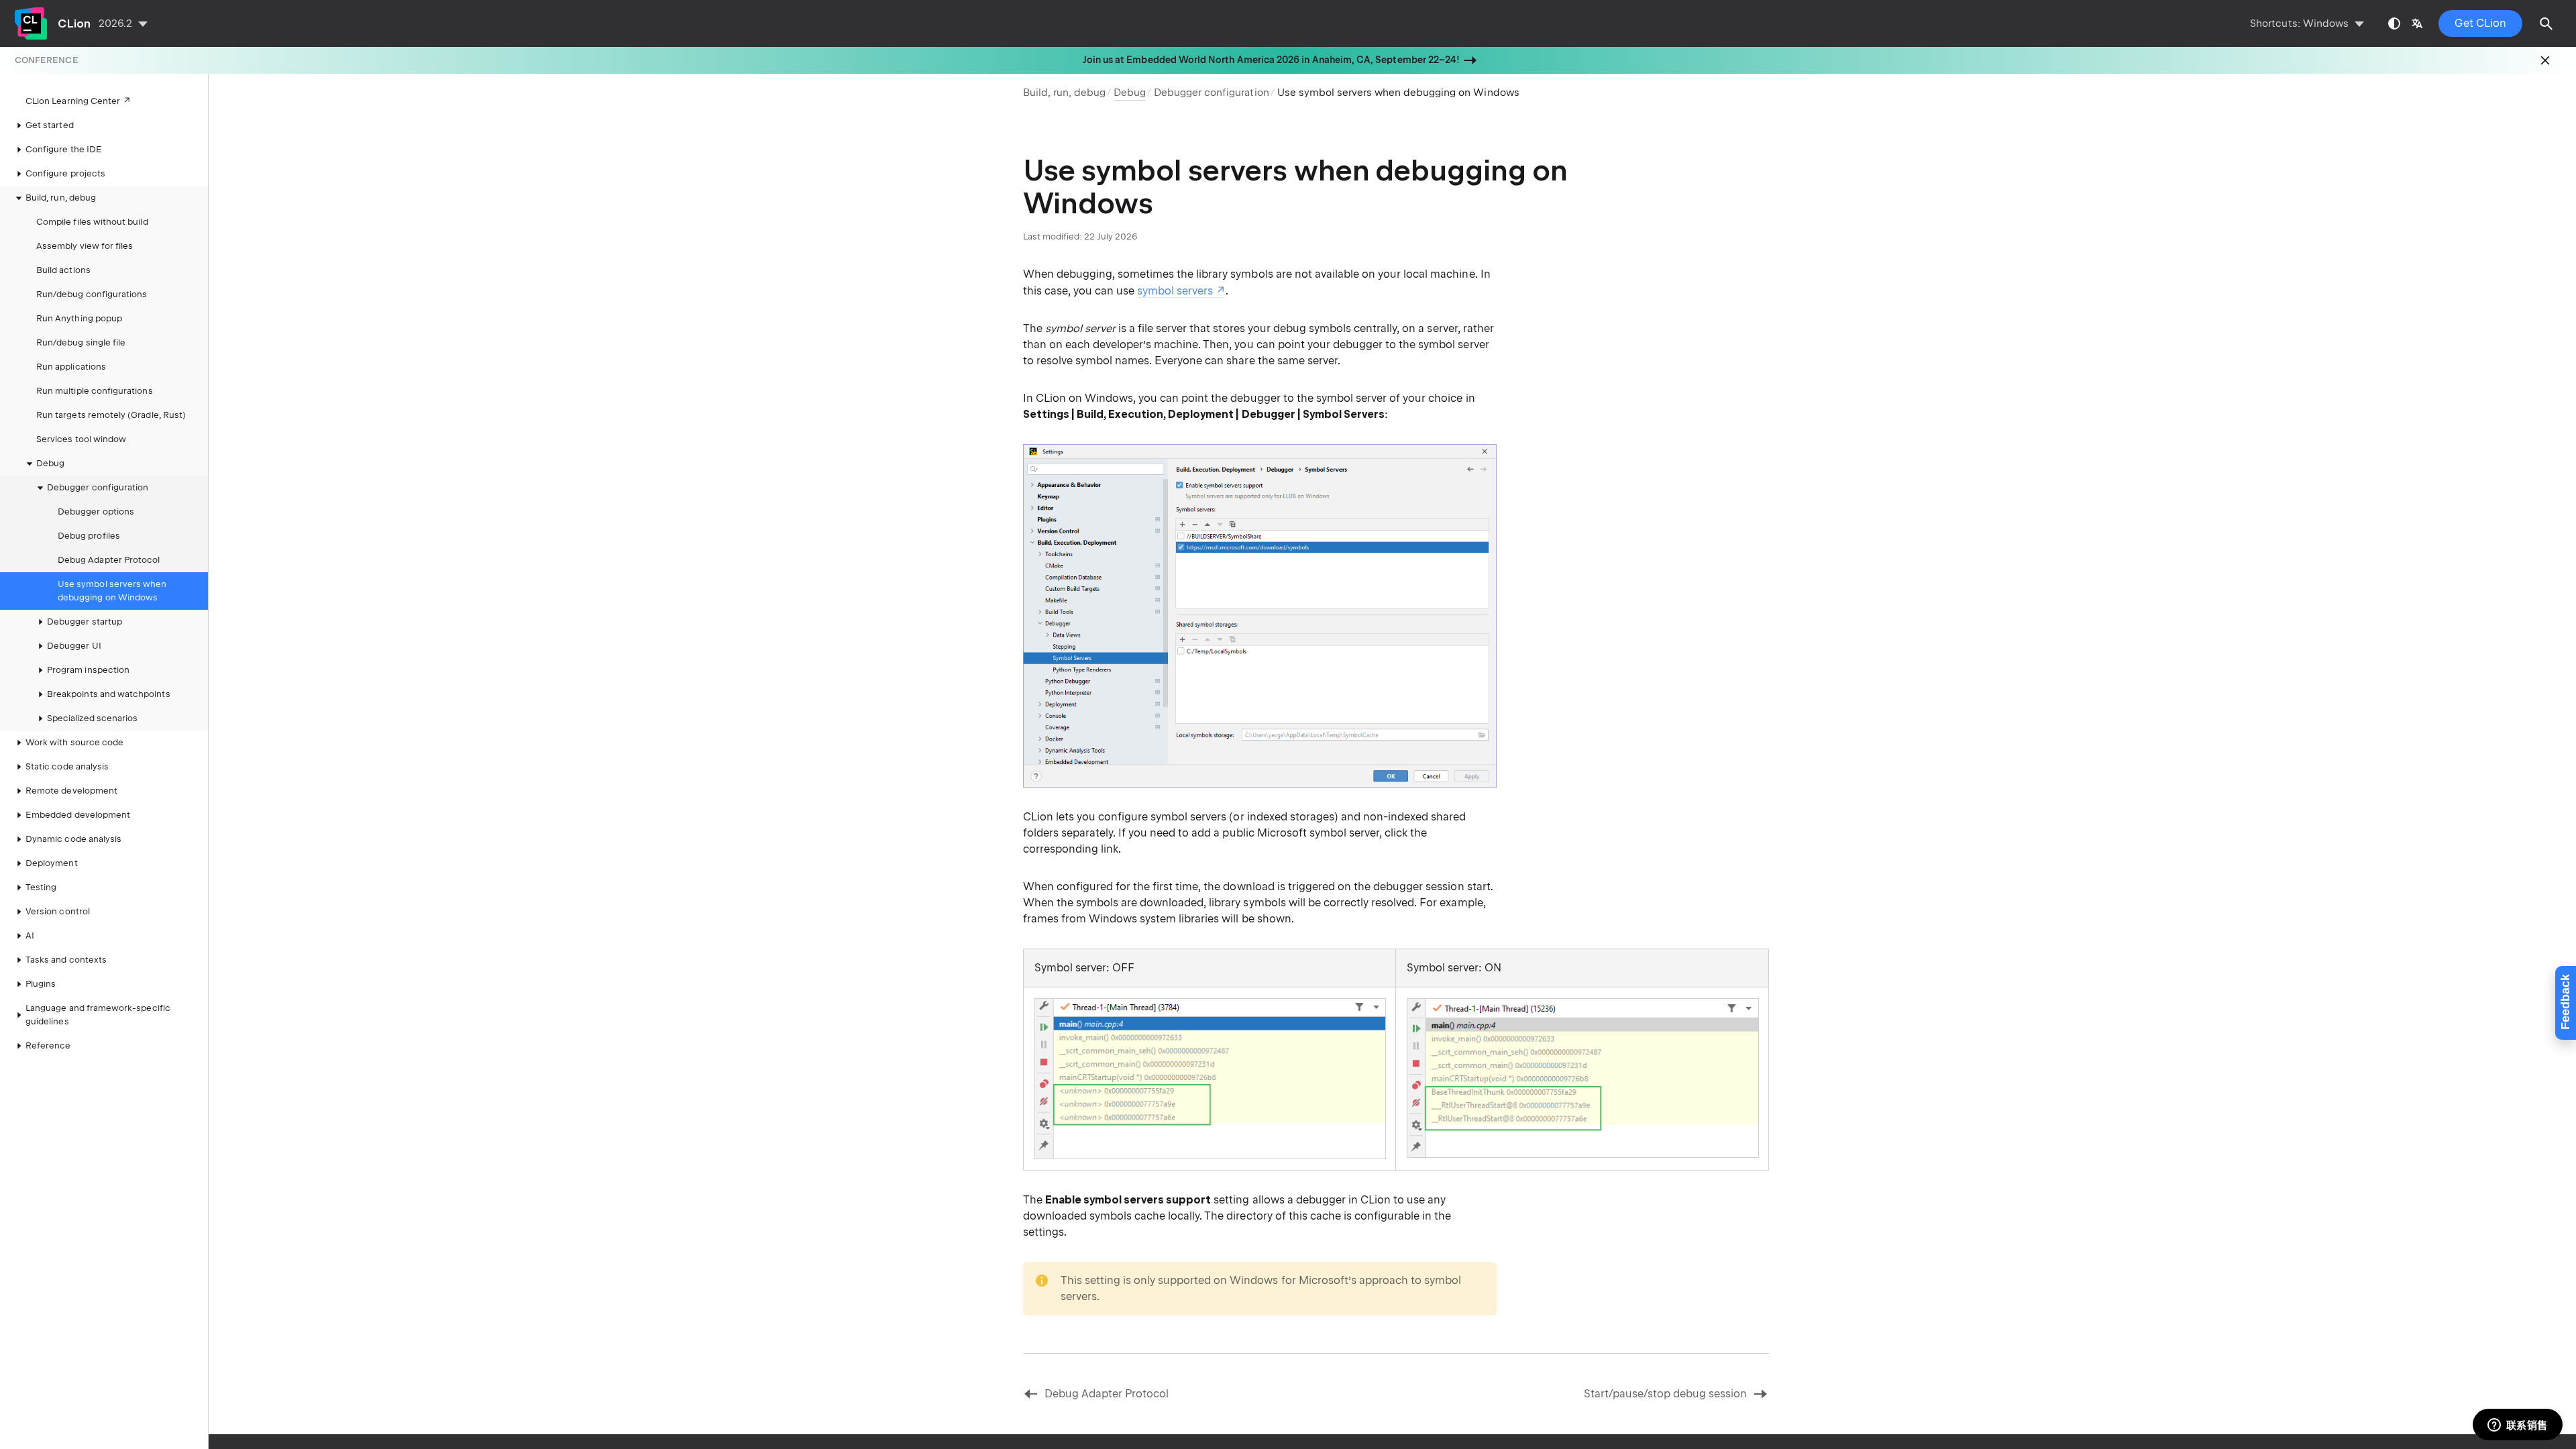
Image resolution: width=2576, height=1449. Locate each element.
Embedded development (78, 815)
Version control (58, 911)
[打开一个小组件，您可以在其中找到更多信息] (2517, 1426)
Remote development (71, 791)
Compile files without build (92, 222)
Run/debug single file (81, 342)
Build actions (63, 270)
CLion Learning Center (73, 101)
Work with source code (74, 742)
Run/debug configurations (92, 294)
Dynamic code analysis (73, 839)
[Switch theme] (2394, 23)
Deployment (52, 863)
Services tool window (81, 439)
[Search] (2546, 23)
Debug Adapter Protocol (109, 560)
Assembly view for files (85, 246)
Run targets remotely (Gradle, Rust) (111, 415)
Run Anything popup (79, 318)
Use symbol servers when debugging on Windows (112, 591)
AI (30, 935)
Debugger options (96, 512)
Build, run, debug (1064, 93)
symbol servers (1175, 291)
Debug (50, 463)
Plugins (41, 984)
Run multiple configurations (95, 391)
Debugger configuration (1212, 93)
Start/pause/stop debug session (1666, 1394)
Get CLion (2480, 23)
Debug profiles (89, 536)
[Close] (2545, 60)
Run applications (71, 367)
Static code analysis (67, 766)
